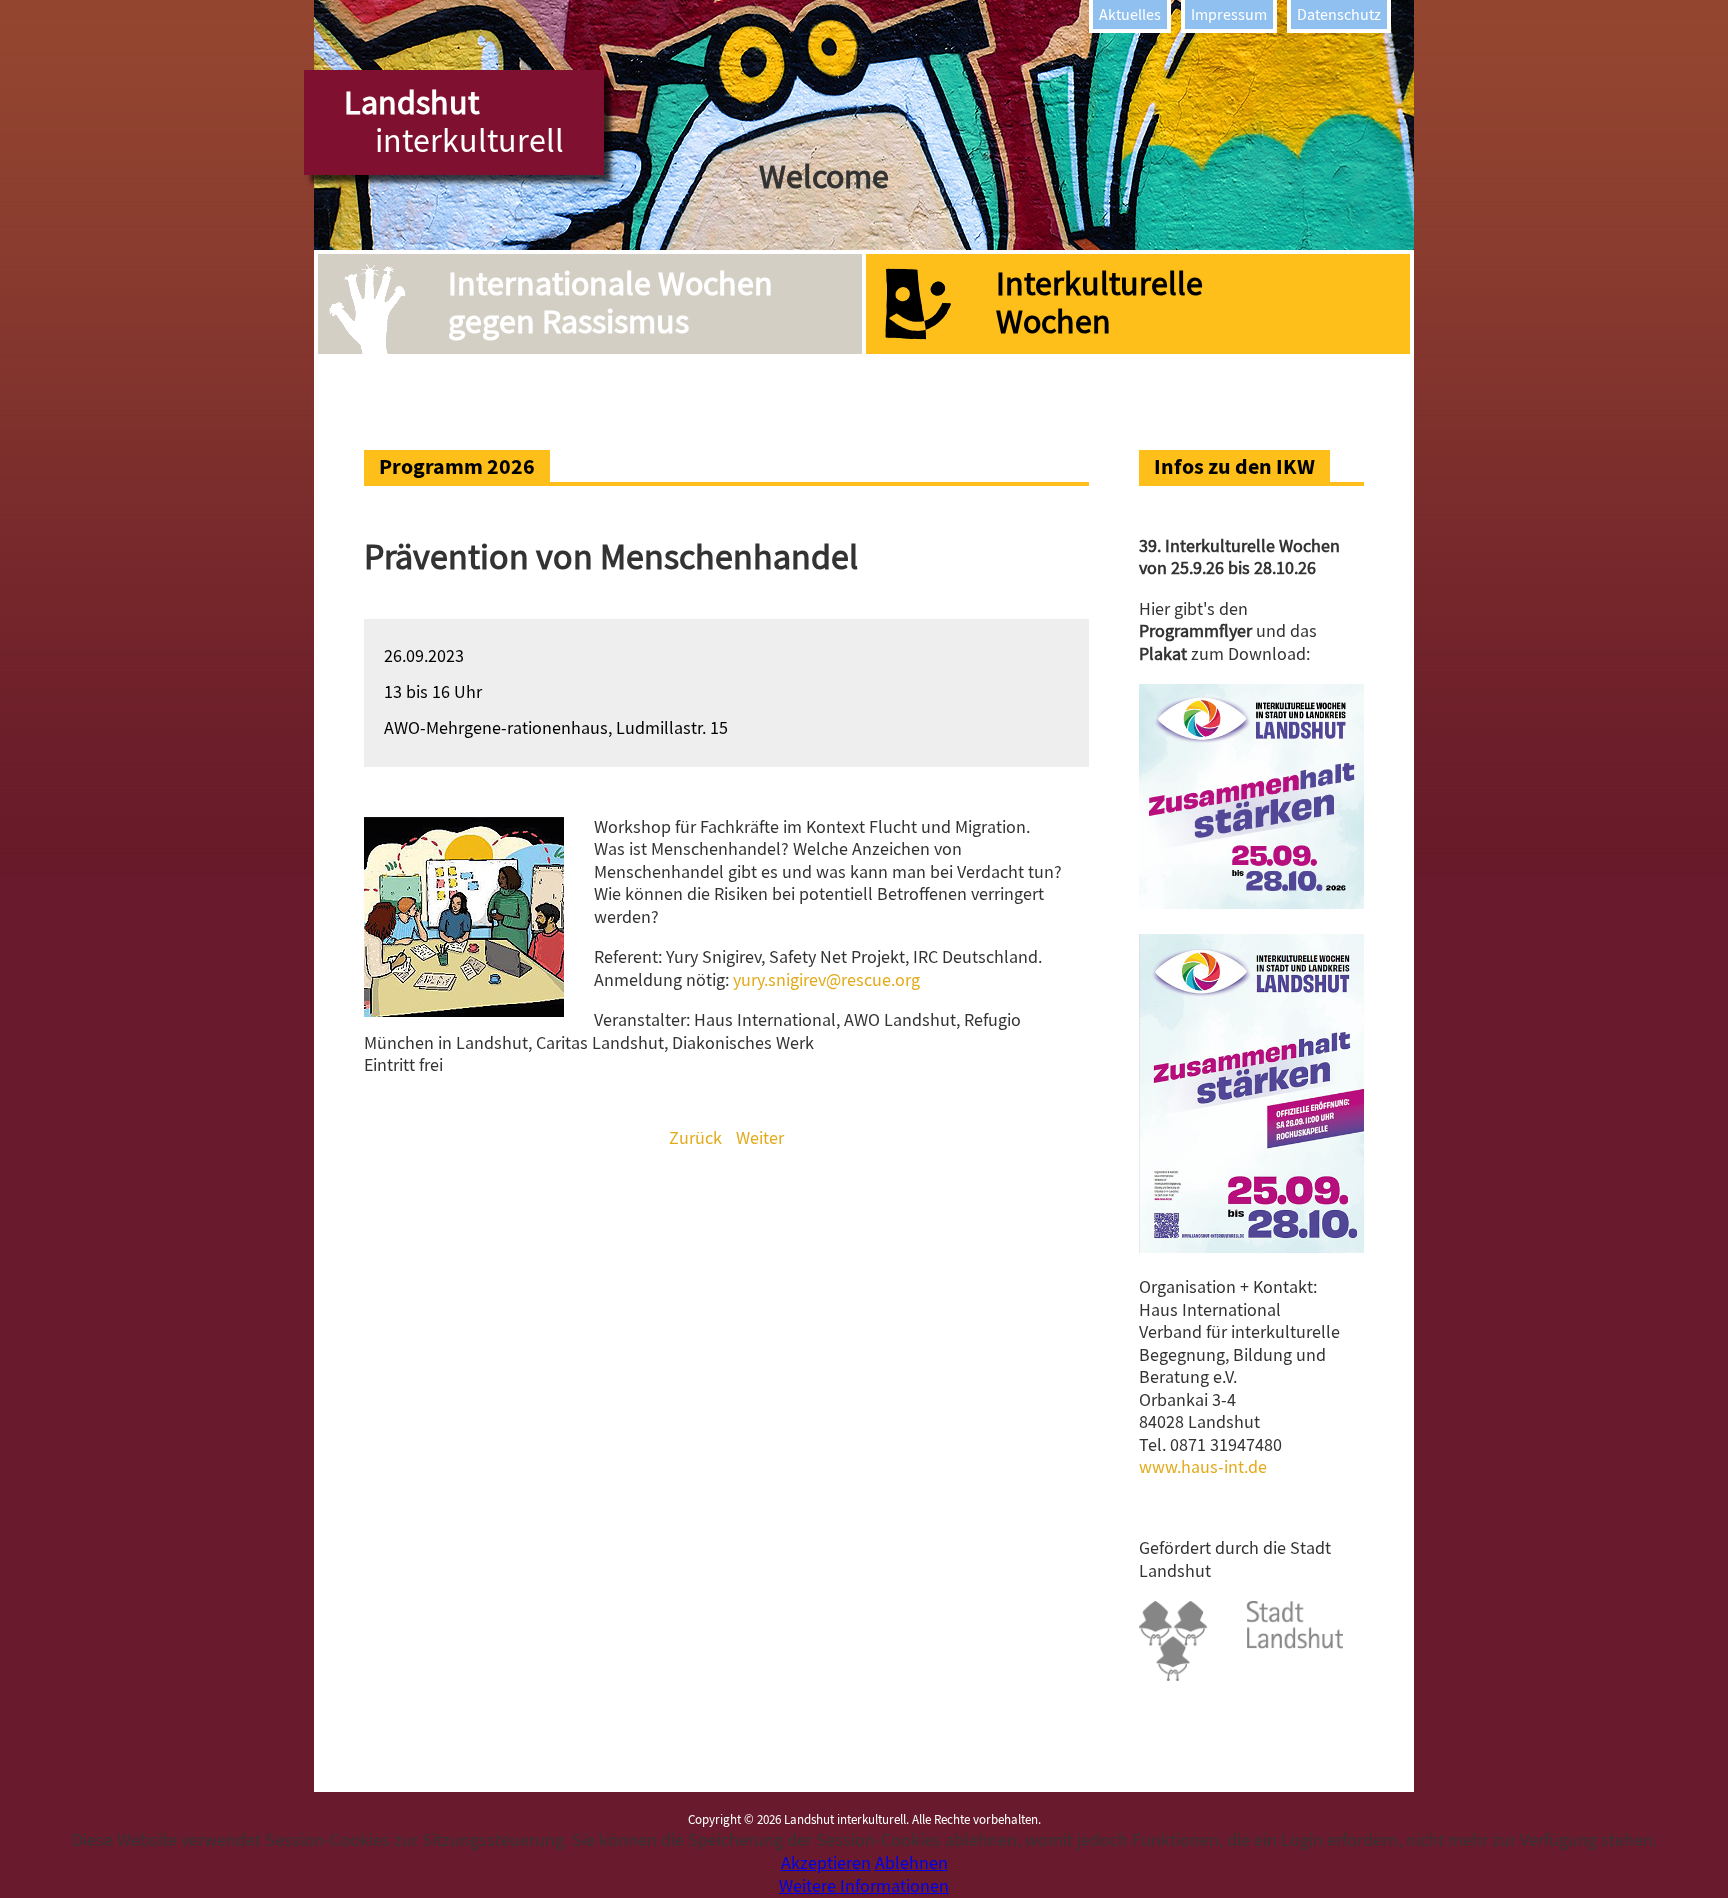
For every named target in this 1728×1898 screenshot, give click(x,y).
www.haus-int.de (1203, 1467)
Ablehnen (911, 1863)
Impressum (1229, 14)
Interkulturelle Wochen (1099, 303)
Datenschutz (1339, 14)
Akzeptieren (826, 1863)
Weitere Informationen (864, 1886)
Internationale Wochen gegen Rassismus (610, 303)
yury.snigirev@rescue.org (826, 980)
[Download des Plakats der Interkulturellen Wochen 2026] (1251, 1247)
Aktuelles (1130, 14)
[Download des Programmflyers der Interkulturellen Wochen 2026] (1251, 903)
